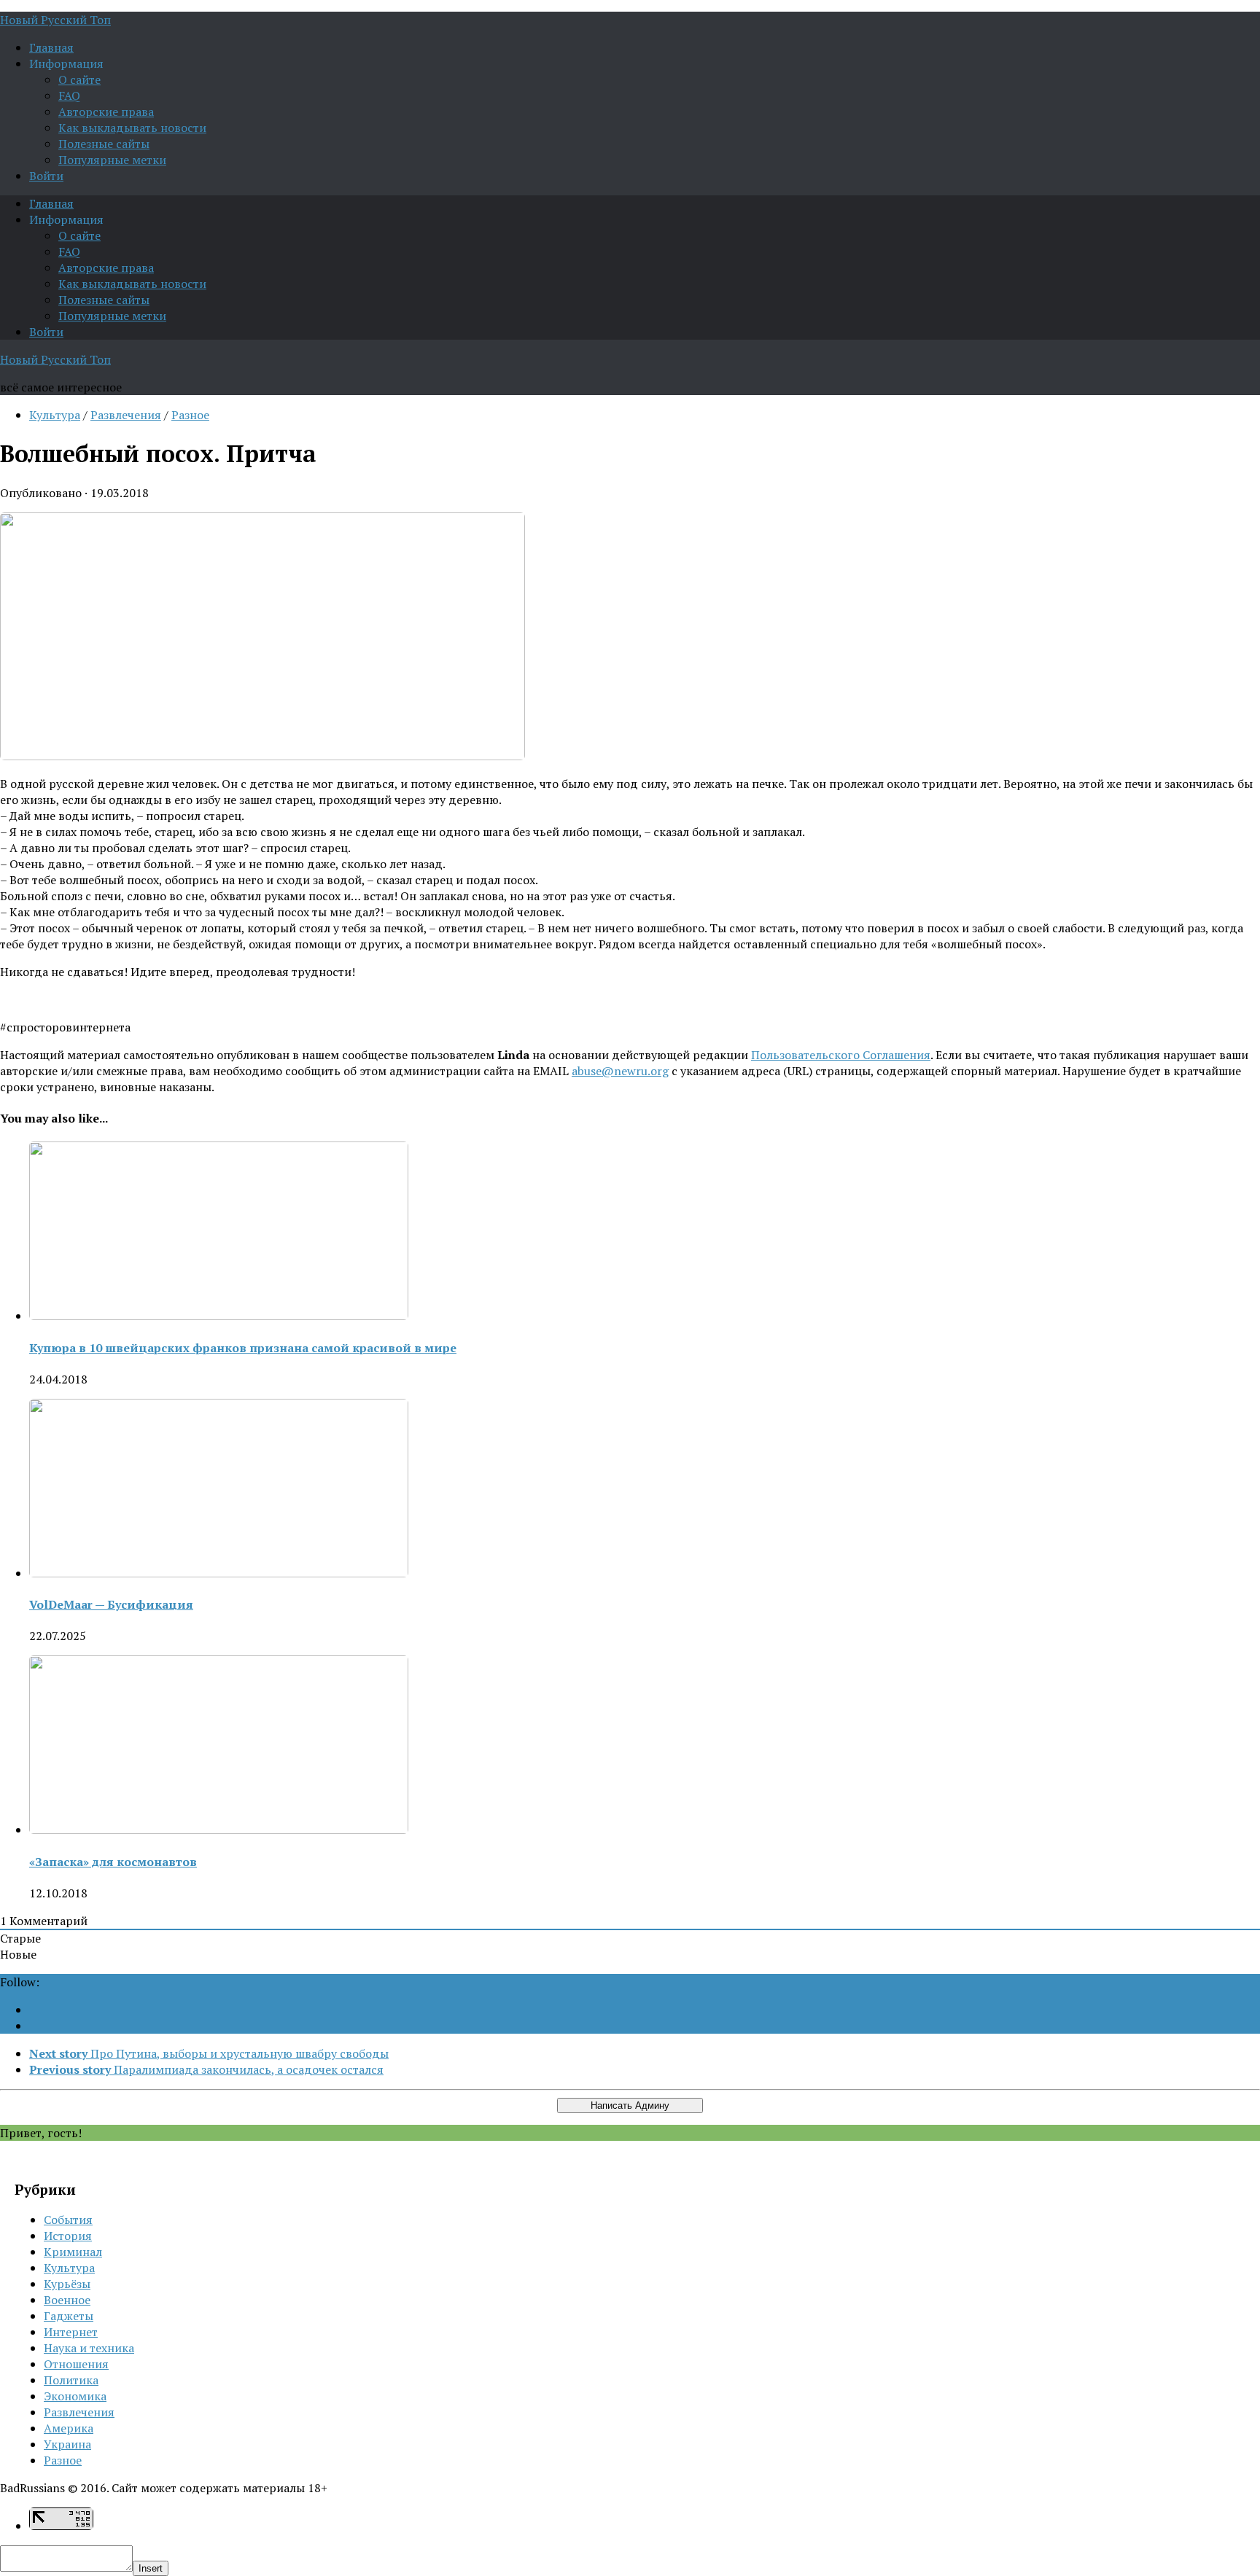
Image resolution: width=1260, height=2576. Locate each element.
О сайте (79, 79)
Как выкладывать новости (132, 128)
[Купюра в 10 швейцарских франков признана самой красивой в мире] (219, 1316)
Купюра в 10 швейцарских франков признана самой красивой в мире (243, 1348)
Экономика (75, 2396)
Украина (67, 2444)
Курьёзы (67, 2284)
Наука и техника (89, 2348)
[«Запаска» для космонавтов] (219, 1830)
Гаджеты (69, 2316)
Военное (67, 2300)
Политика (71, 2380)
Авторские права (106, 112)
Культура (55, 415)
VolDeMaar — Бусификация (111, 1604)
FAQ (69, 95)
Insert (151, 2568)
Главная (51, 47)
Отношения (76, 2364)
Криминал (73, 2252)
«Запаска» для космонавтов (113, 1862)
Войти (46, 176)
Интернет (71, 2332)
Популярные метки (112, 160)
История (68, 2236)
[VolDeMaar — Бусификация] (219, 1573)
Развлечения (126, 415)
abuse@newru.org (620, 1071)
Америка (69, 2428)
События (68, 2220)
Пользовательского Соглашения (841, 1055)
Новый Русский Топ (55, 20)
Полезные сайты (104, 144)
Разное (190, 415)
